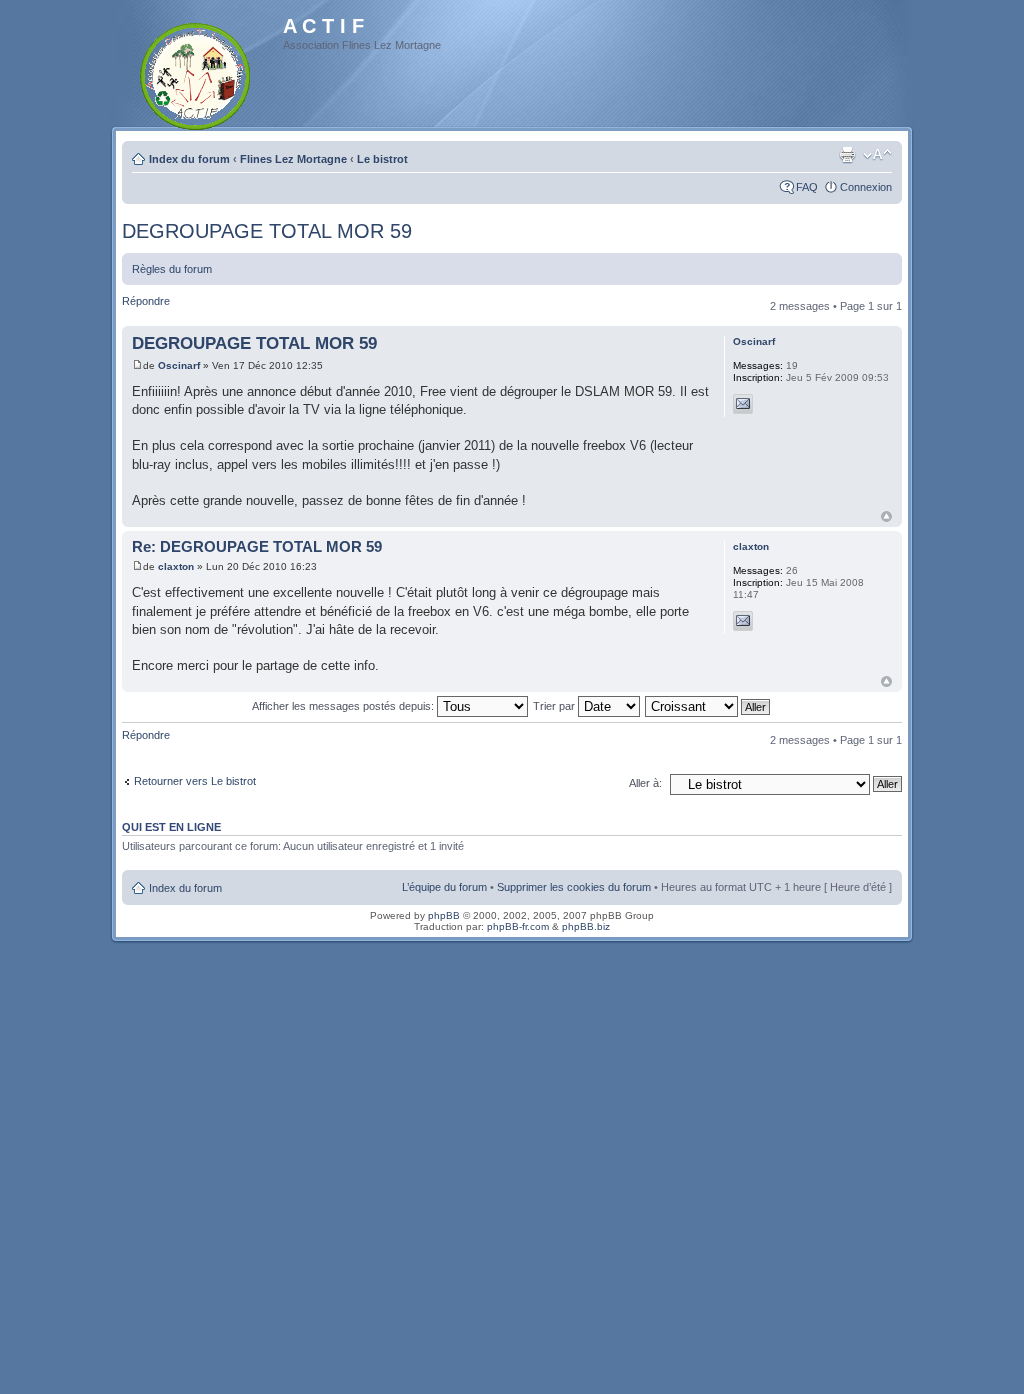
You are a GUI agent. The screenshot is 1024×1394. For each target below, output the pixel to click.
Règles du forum (172, 269)
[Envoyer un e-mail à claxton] (743, 621)
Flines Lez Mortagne (293, 159)
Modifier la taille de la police (877, 155)
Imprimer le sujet (847, 155)
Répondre (146, 301)
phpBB (444, 915)
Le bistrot (382, 159)
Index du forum (189, 159)
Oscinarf (179, 365)
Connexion (866, 187)
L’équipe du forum (444, 887)
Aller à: (645, 783)
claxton (176, 566)
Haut (886, 516)
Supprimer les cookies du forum (574, 887)
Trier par (555, 706)
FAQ (807, 187)
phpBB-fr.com (518, 926)
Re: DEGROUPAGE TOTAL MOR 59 (257, 546)
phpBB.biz (586, 926)
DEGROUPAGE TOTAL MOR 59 (267, 231)
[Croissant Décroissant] (708, 706)
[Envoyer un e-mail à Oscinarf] (743, 404)
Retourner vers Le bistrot (195, 781)
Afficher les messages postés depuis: (344, 706)
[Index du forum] (196, 72)
